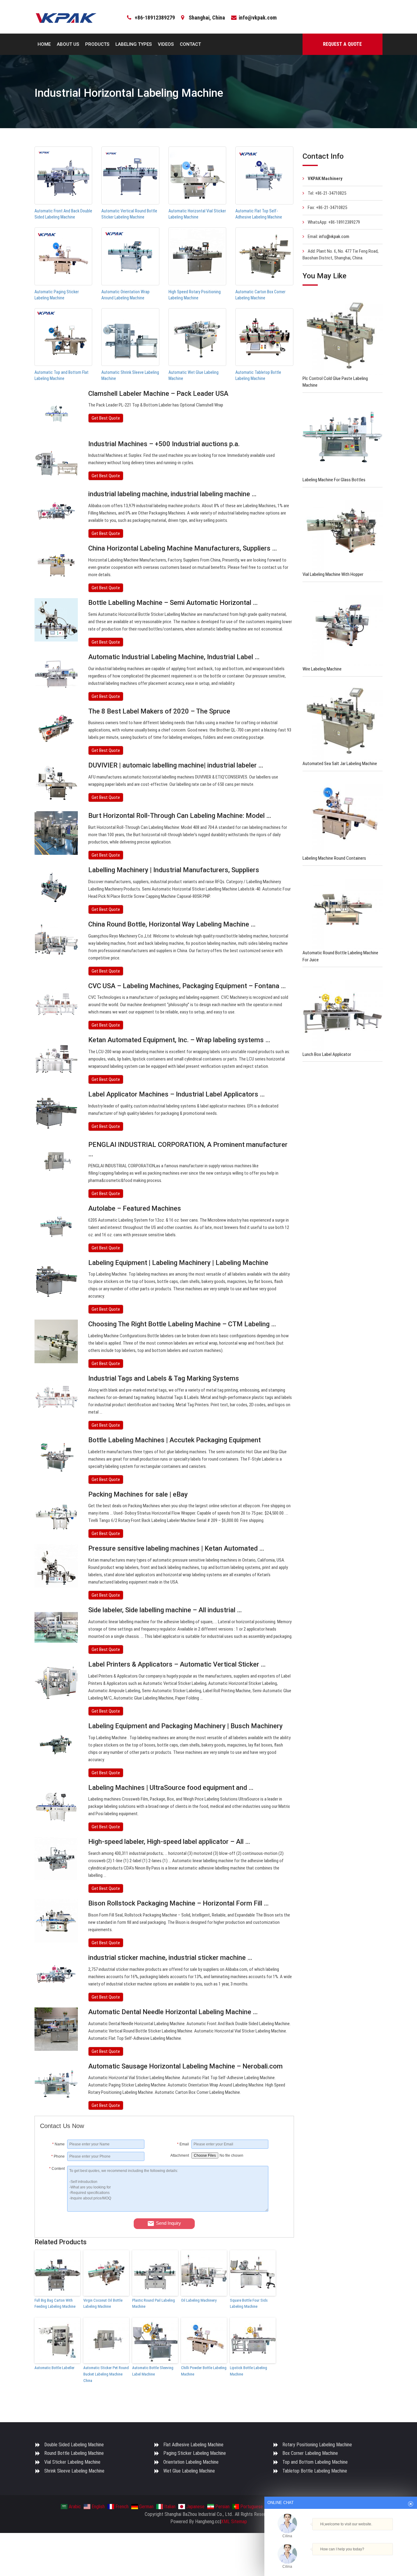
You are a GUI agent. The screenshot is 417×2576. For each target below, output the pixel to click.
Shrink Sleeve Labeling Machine (74, 2471)
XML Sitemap (234, 2522)
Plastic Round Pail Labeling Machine (154, 2303)
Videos (166, 44)
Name (58, 2144)
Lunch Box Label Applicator (327, 1054)
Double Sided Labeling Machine (74, 2445)
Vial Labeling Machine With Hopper (333, 574)
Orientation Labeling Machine (191, 2462)
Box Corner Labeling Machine (310, 2453)
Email (183, 2144)
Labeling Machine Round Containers (334, 858)
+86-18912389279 (155, 18)
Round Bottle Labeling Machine (74, 2453)
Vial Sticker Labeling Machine (72, 2462)
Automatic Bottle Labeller (54, 2368)
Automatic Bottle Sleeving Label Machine (153, 2371)
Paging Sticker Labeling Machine (195, 2453)
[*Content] (54, 2210)
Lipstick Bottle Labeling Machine (248, 2371)
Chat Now (338, 2560)
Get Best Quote (106, 418)
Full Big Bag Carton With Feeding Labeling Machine (55, 2303)
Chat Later (370, 2560)
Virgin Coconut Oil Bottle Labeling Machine (103, 2303)
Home (44, 44)
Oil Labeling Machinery (199, 2300)
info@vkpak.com (258, 18)
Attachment (180, 2155)
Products (97, 44)
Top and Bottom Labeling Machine (315, 2462)
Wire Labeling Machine (322, 669)
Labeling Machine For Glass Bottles (334, 480)
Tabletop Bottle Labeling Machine (315, 2471)
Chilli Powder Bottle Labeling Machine (204, 2371)
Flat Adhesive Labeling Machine (193, 2445)
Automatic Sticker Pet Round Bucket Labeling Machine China (106, 2374)
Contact (190, 44)
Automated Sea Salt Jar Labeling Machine (340, 764)
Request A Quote (342, 44)
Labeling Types (134, 44)
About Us (68, 44)
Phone (58, 2156)
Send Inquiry (169, 2223)
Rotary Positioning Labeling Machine (317, 2445)
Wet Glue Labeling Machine (189, 2471)
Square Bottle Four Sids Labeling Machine (249, 2303)
